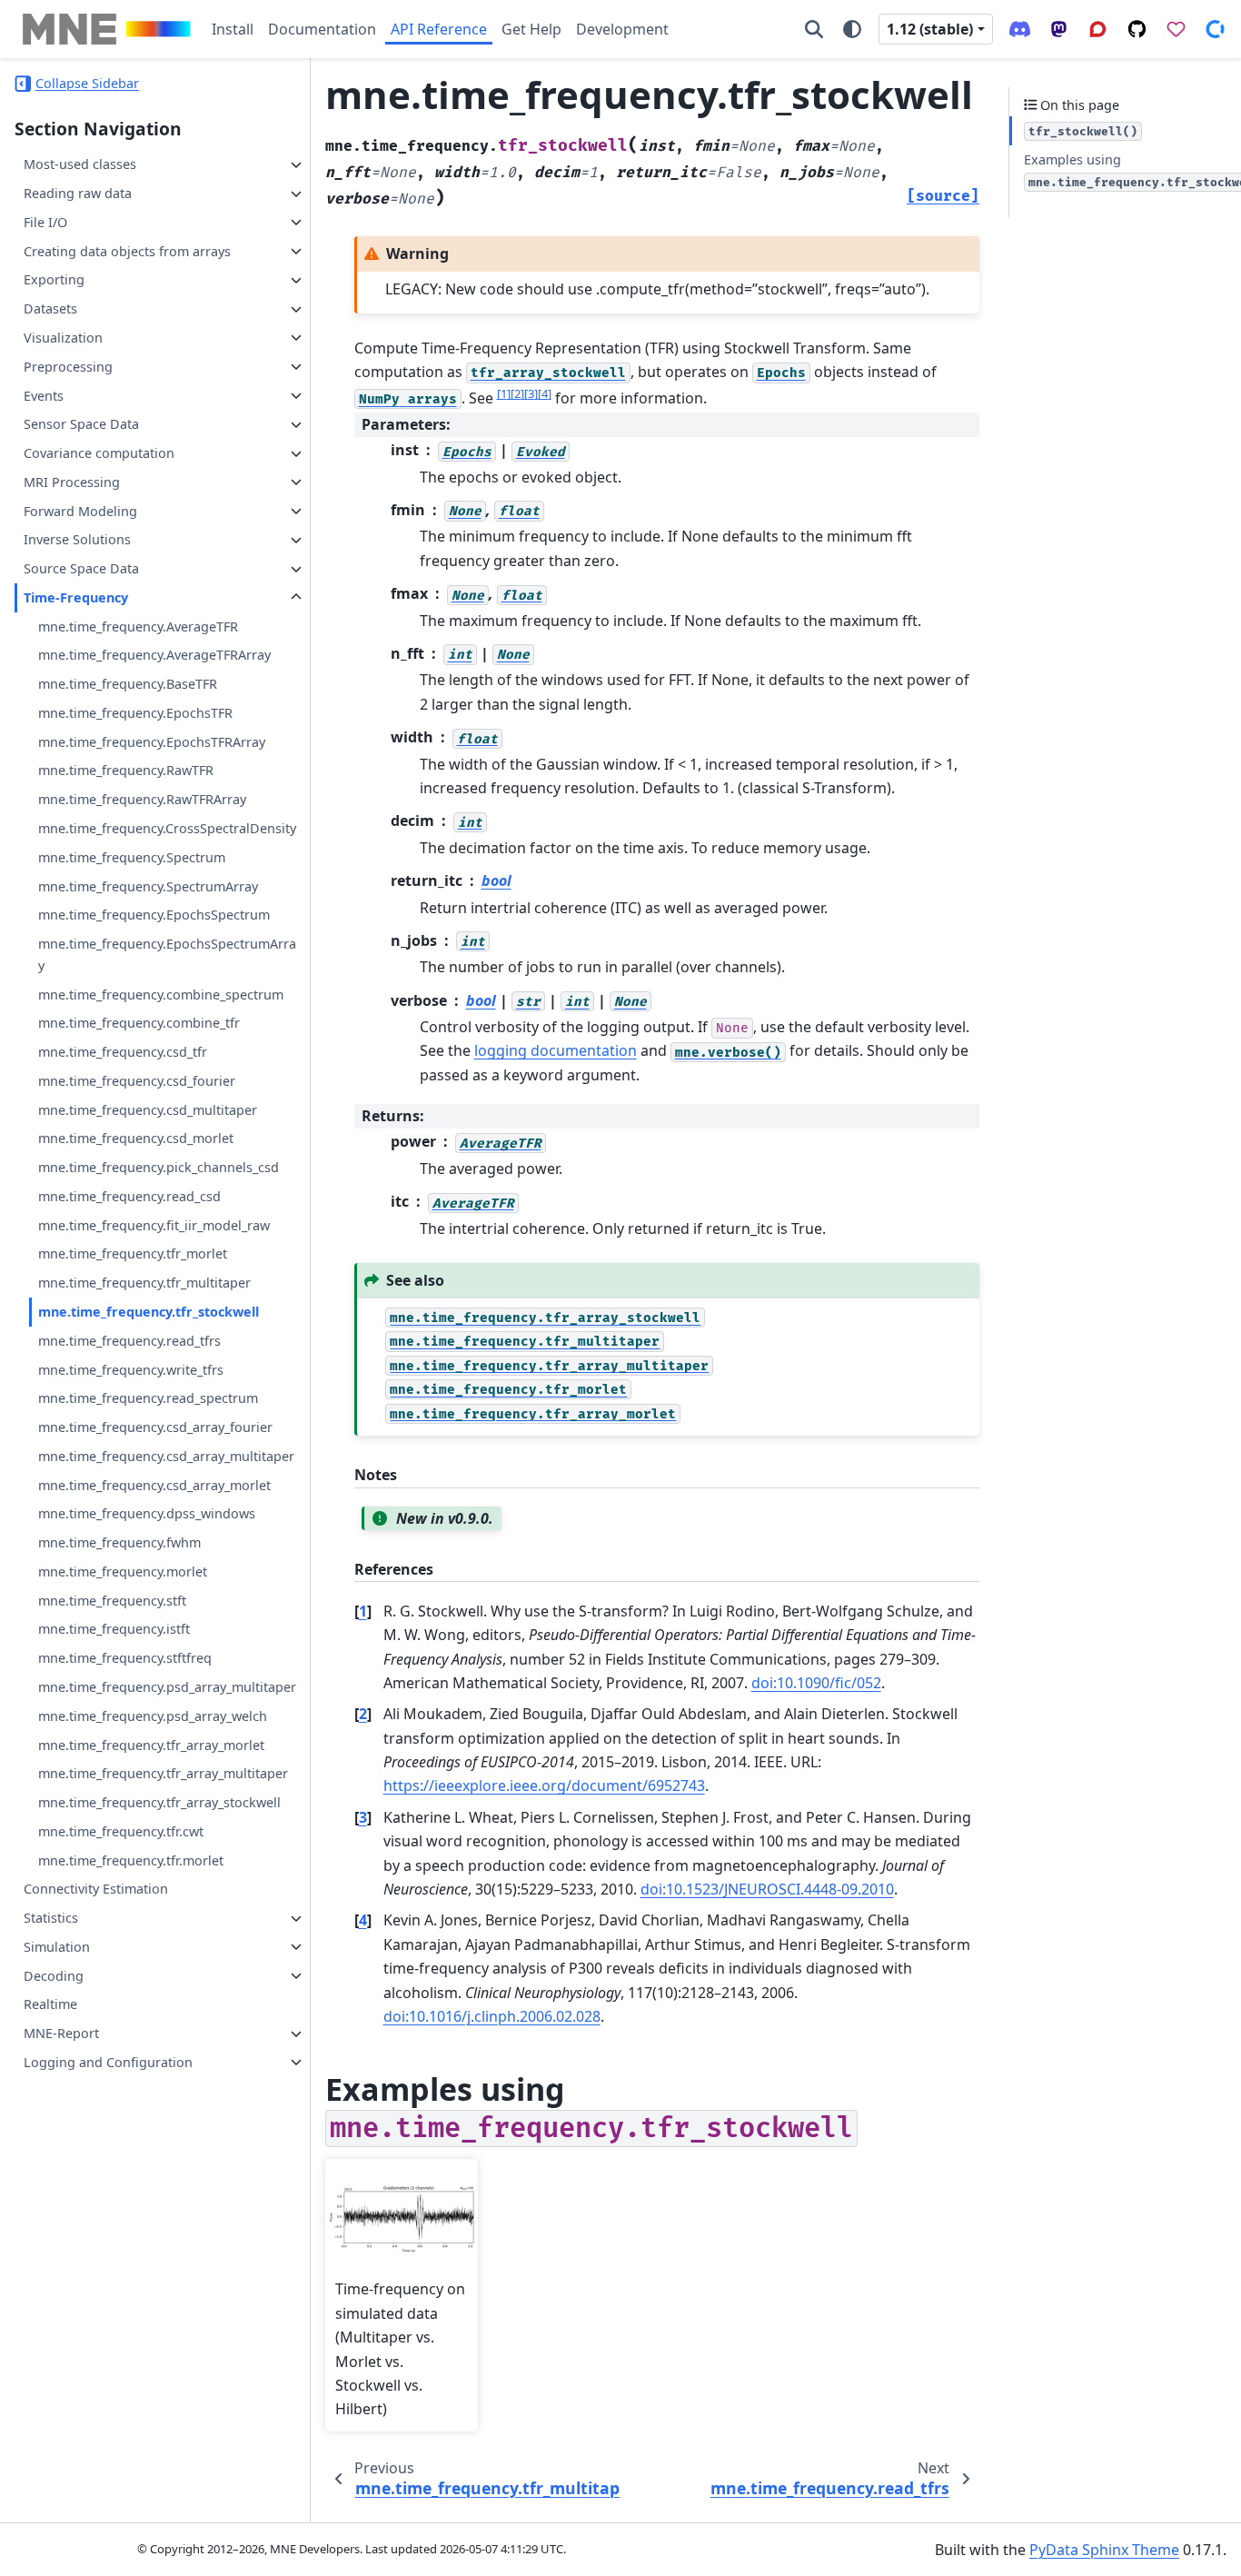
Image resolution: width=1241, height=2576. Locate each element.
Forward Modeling (80, 511)
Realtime (50, 2005)
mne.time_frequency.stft (112, 1601)
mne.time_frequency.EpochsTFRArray (152, 742)
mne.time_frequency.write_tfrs (131, 1370)
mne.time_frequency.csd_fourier (137, 1081)
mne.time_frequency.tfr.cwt (121, 1831)
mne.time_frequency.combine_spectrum (161, 995)
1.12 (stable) (930, 29)
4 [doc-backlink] (363, 1920)
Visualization (63, 338)
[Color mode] (852, 29)
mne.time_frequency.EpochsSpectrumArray (167, 955)
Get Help (531, 29)
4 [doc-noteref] (545, 393)
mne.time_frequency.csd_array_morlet (154, 1485)
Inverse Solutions (77, 540)
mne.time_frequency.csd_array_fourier (155, 1428)
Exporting (54, 280)
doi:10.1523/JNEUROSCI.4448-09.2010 (767, 1889)
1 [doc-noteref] (504, 393)
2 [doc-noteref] (517, 393)
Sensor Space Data (81, 425)
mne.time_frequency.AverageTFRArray (154, 656)
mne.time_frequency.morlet (123, 1571)
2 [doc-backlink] (363, 1714)
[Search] (814, 29)
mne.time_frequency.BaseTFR (128, 685)
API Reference (439, 29)
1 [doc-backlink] (363, 1611)
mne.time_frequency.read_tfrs (129, 1341)
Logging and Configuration (108, 2062)
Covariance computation (99, 454)
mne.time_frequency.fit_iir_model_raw (154, 1225)
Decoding (54, 1976)
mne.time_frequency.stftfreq (125, 1659)
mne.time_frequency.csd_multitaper (148, 1110)
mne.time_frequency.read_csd (129, 1196)
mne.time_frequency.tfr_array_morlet (151, 1745)
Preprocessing (68, 367)
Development (622, 29)
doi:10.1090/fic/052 (816, 1683)
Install (233, 29)
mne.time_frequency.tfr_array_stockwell (159, 1803)
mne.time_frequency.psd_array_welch (153, 1716)
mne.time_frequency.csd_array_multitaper (166, 1456)
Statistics (51, 1919)
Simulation (57, 1947)
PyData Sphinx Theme (1104, 2550)
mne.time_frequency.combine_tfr (139, 1024)
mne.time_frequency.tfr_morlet (133, 1254)
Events (44, 396)
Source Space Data (81, 569)
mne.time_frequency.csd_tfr (123, 1053)
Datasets (50, 309)
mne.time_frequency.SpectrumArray (148, 886)
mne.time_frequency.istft (114, 1630)
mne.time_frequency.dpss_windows (147, 1514)
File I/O (45, 222)
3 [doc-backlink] (363, 1817)
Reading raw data (78, 194)
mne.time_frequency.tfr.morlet (131, 1860)
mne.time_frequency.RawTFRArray (142, 800)
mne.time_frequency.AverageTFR (138, 627)
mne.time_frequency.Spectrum (132, 857)
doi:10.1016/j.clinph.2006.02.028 (492, 2016)
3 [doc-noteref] (531, 393)
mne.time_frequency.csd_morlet (136, 1139)
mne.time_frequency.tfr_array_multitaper (163, 1774)
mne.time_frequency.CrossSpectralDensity (167, 829)
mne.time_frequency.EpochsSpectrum (154, 915)
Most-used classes (80, 165)
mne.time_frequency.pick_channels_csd (159, 1168)
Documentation (322, 29)
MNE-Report (61, 2034)
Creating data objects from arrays (127, 251)
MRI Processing (72, 482)
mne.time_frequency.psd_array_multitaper (167, 1687)
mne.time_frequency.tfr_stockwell (149, 1313)
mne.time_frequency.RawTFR (126, 771)
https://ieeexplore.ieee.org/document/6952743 (544, 1785)
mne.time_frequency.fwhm (119, 1543)
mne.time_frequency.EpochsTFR (135, 713)
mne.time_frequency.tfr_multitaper (144, 1283)
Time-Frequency (76, 597)
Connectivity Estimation (96, 1890)
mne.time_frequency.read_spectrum (148, 1399)
